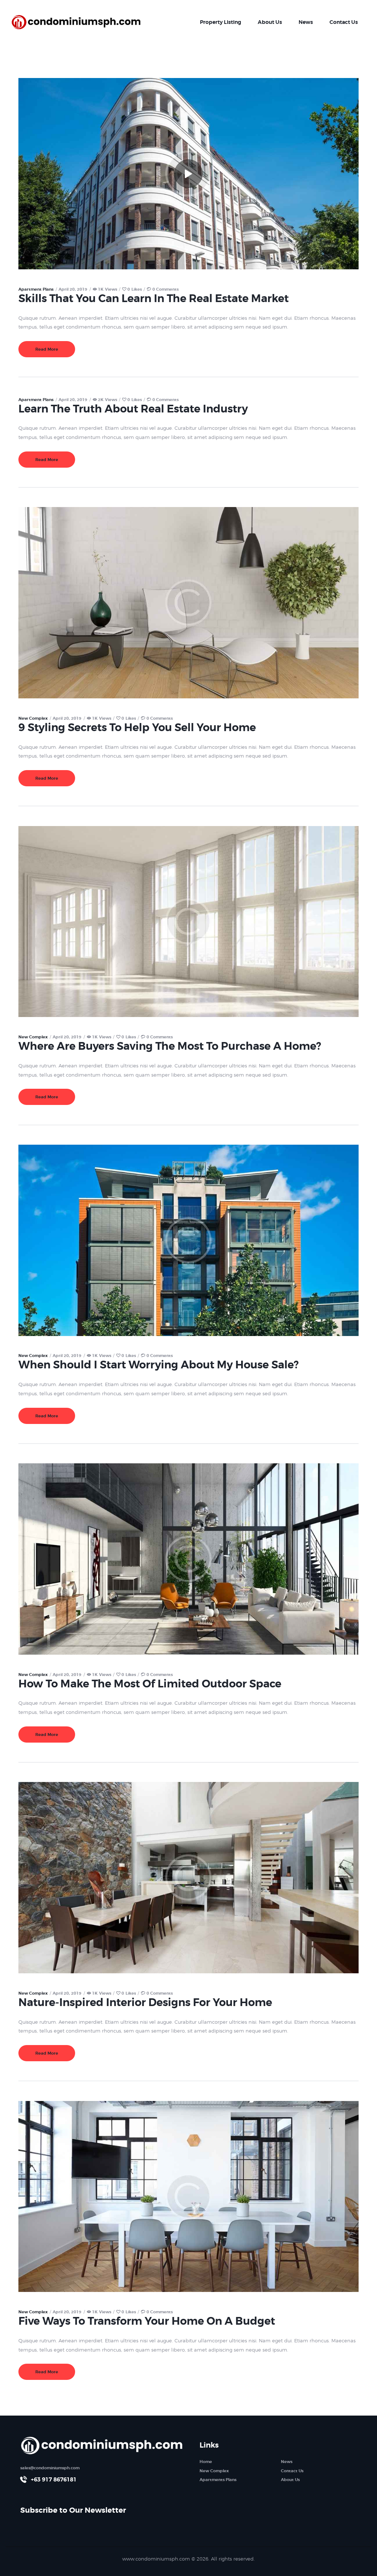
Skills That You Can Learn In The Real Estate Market (154, 299)
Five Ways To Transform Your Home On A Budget (147, 2321)
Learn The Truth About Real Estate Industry (133, 409)
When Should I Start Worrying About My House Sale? (158, 1365)
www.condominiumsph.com (156, 2559)
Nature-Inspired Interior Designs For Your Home (145, 2003)
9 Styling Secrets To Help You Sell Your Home (137, 728)
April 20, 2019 (73, 289)
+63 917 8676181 (54, 2480)
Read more (47, 349)
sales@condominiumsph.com (50, 2468)
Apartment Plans (36, 289)
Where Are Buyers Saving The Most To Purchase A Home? (170, 1046)
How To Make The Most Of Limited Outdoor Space (150, 1684)
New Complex (33, 718)
